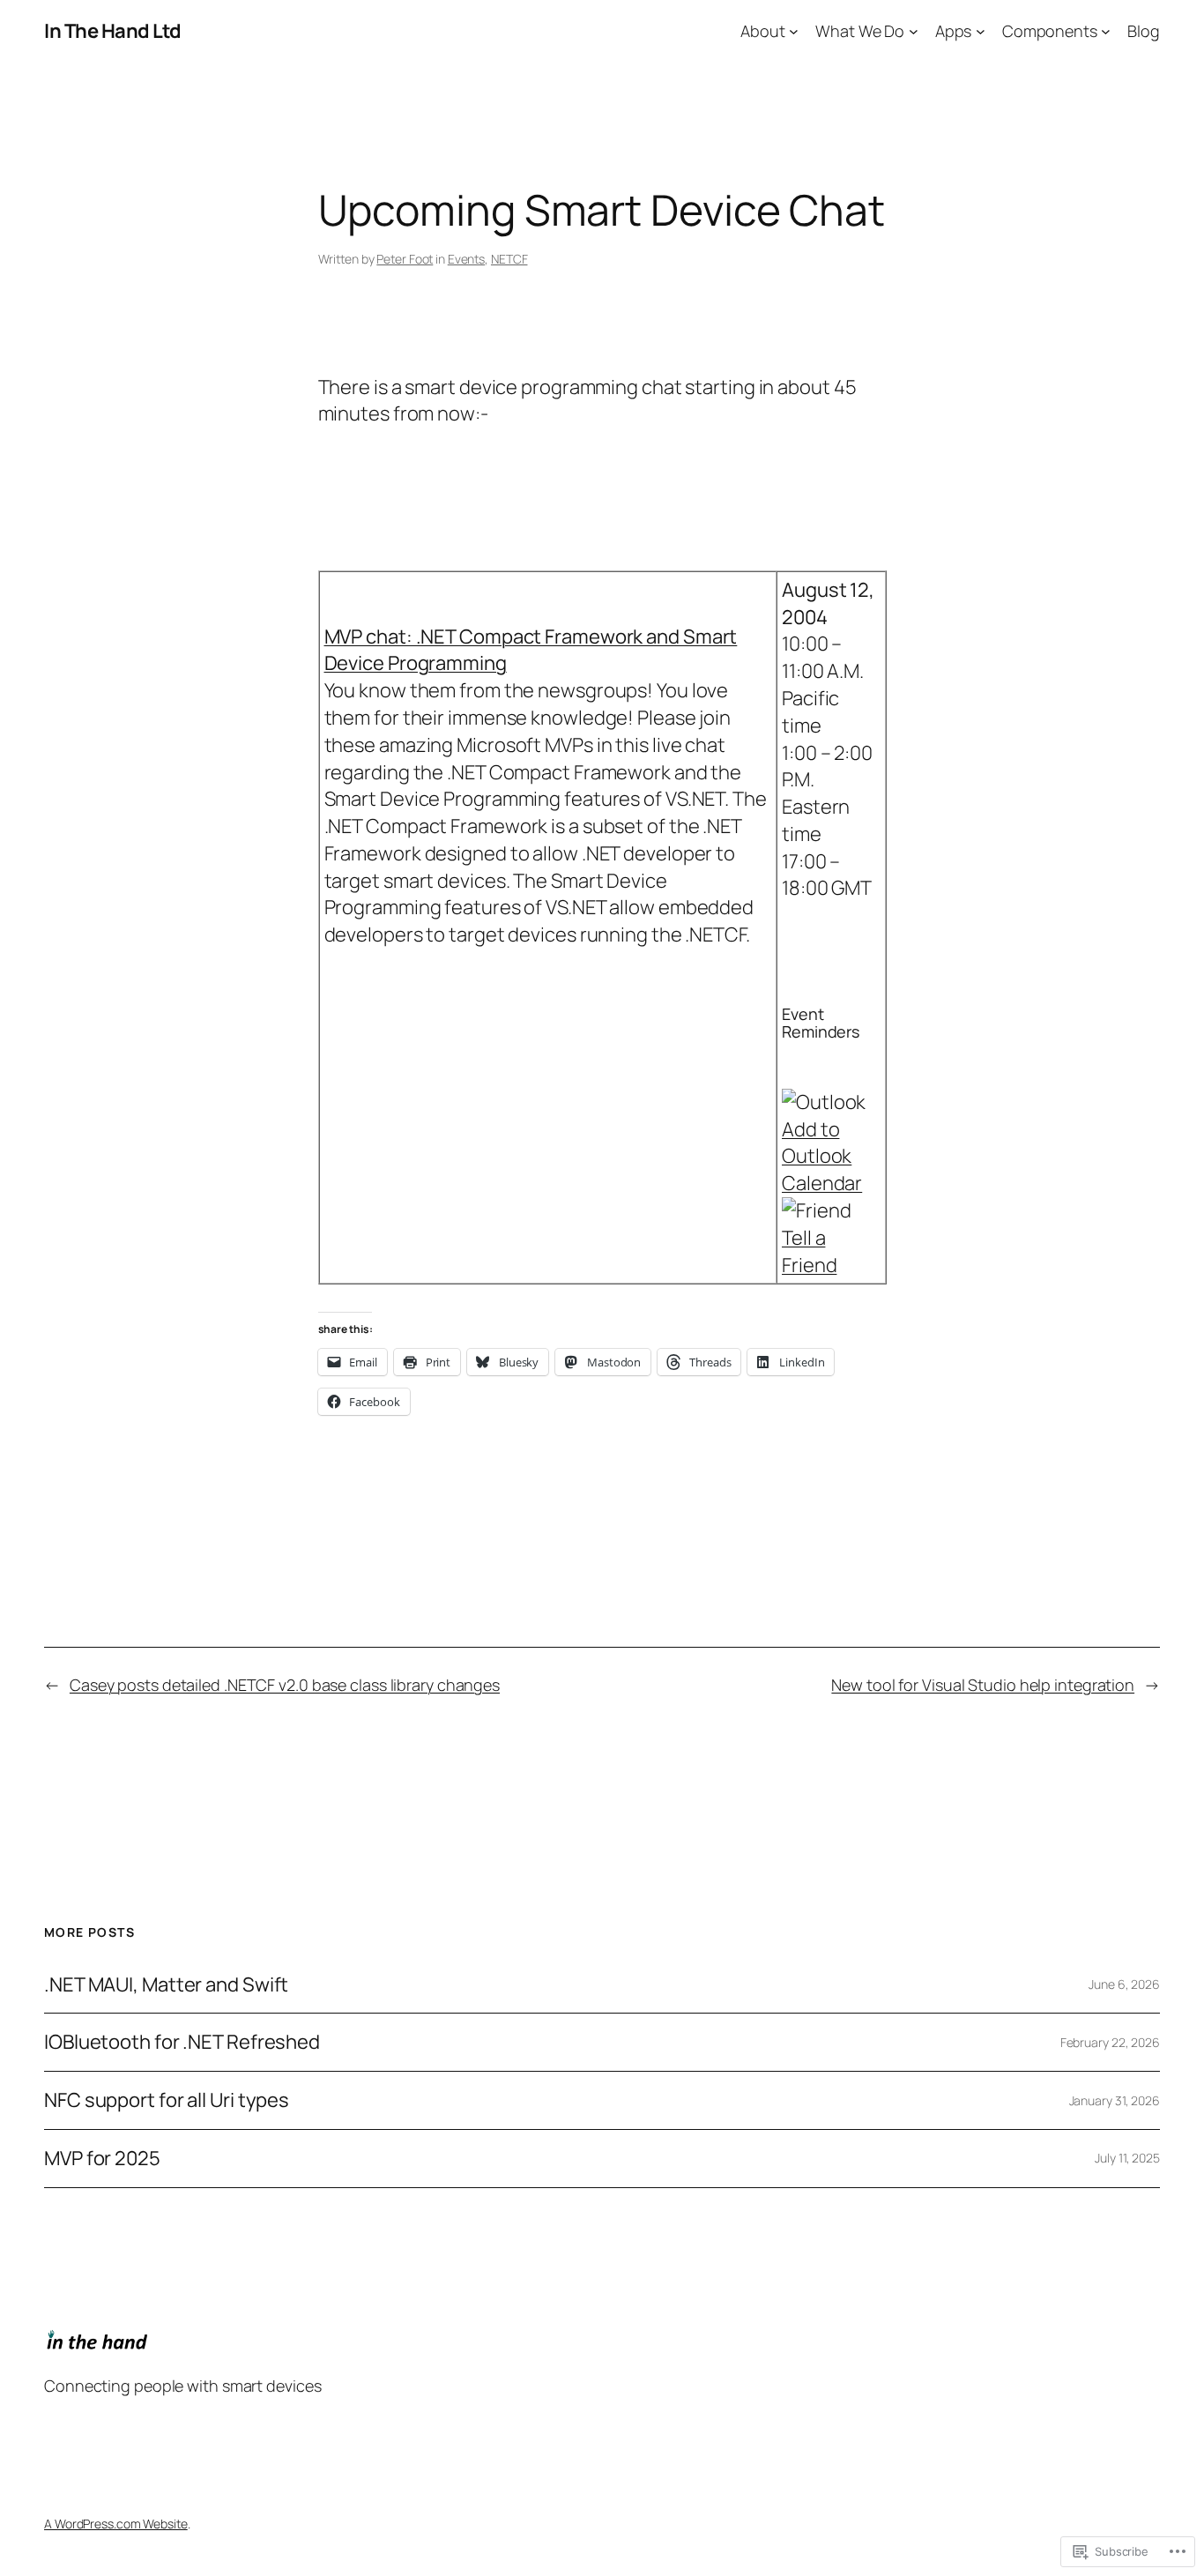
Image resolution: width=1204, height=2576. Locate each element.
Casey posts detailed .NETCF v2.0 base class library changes (285, 1685)
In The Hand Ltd (113, 31)
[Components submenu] (1106, 31)
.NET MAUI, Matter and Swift (166, 1985)
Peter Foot (405, 259)
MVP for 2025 (102, 2159)
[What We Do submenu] (914, 31)
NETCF (509, 259)
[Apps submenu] (981, 31)
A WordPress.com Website (116, 2524)
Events (466, 259)
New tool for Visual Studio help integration (983, 1685)
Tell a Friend (809, 1251)
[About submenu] (794, 31)
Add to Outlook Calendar (822, 1157)
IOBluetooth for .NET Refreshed (182, 2042)
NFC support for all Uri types (167, 2100)
